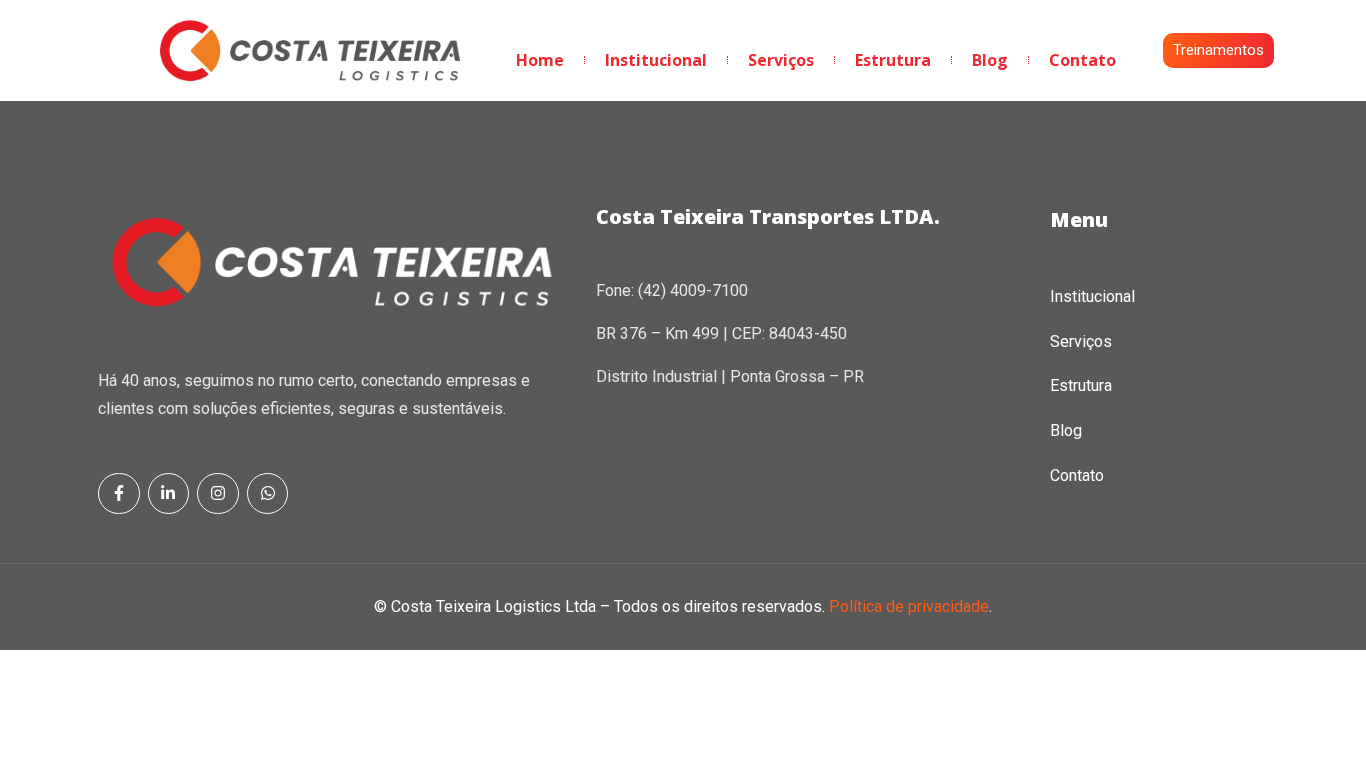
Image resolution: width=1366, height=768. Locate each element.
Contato (1082, 60)
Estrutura (893, 60)
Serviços (781, 60)
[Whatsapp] (268, 494)
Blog (990, 60)
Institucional (656, 60)
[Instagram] (218, 494)
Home (540, 60)
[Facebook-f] (119, 494)
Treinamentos (1218, 50)
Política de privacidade (909, 606)
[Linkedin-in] (169, 494)
